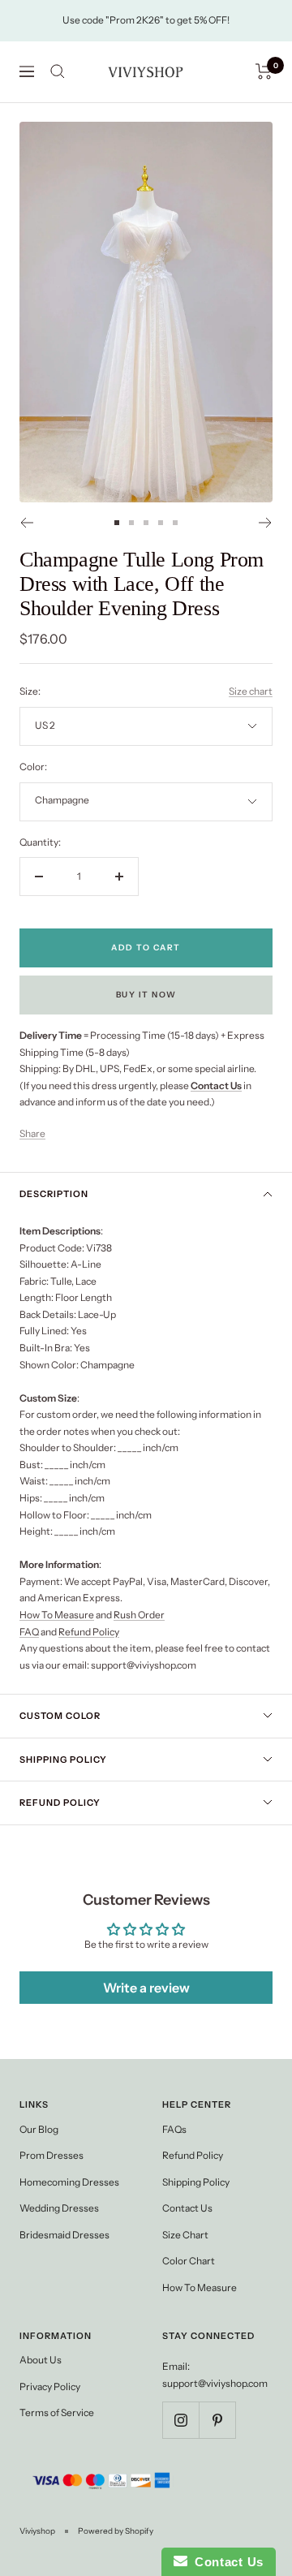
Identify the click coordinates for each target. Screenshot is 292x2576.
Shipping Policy (63, 1760)
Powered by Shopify (116, 2531)
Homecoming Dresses (69, 2182)
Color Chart (189, 2261)
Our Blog (39, 2129)
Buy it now (146, 995)
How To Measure (57, 1615)
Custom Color (60, 1716)
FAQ (29, 1632)
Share (32, 1133)
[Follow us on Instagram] (180, 2420)
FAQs (174, 2129)
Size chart (251, 691)
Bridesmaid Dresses (64, 2235)
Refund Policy (89, 1632)
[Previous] (26, 523)
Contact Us (187, 2208)
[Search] (58, 71)
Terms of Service (57, 2412)
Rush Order (139, 1615)
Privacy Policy (50, 2386)
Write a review (146, 1988)
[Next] (266, 523)
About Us (41, 2360)
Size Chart (185, 2235)
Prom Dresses (52, 2155)
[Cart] (264, 71)
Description (54, 1194)
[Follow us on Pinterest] (217, 2420)
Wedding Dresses (59, 2208)
